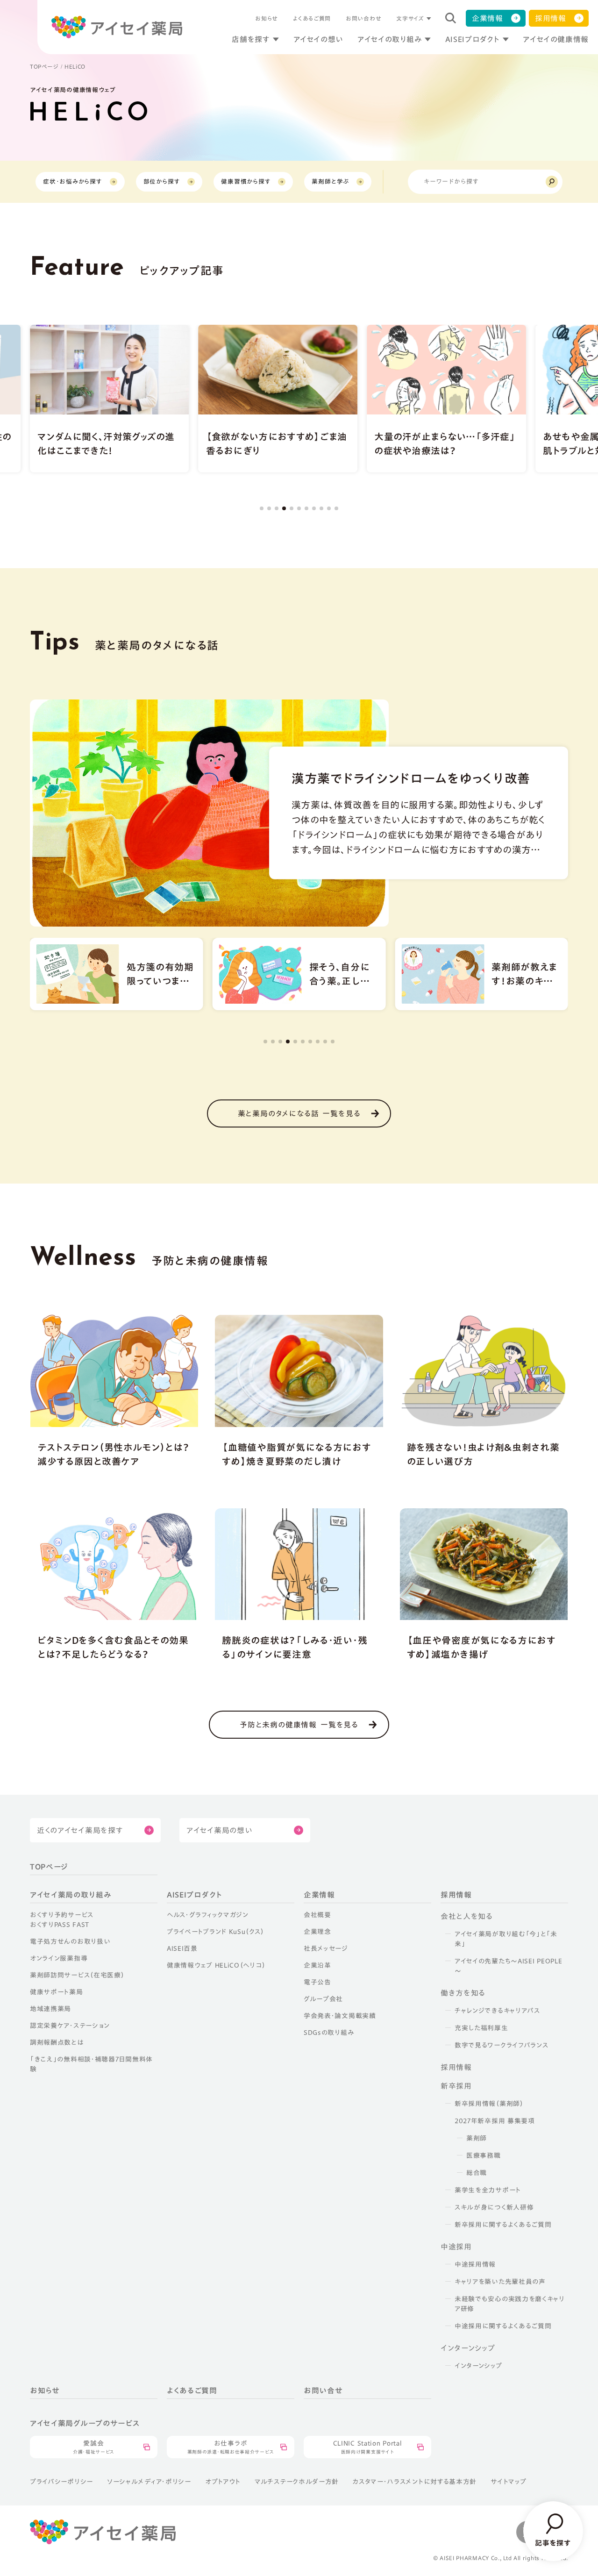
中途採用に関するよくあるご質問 (503, 2326)
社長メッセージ (326, 1948)
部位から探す (162, 182)
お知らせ (267, 18)
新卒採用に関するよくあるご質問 (503, 2225)
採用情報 (551, 18)
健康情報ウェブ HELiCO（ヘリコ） (216, 1965)
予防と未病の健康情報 (299, 1725)
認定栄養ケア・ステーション (70, 2026)
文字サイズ (410, 18)
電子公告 (317, 1982)
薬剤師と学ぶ (330, 182)
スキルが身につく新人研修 (494, 2207)
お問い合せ (323, 2390)
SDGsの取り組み (329, 2033)
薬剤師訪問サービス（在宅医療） (77, 1975)
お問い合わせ (363, 18)
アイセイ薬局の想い (219, 1830)
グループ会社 (323, 1999)
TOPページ (44, 66)
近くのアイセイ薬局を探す (80, 1830)
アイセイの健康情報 (556, 39)
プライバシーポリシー (61, 2482)
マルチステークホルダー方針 (297, 2482)
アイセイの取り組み (390, 39)
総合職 (477, 2173)
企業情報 (488, 18)
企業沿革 (317, 1965)
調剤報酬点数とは (57, 2042)
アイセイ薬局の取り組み (71, 1895)
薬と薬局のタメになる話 (299, 1113)
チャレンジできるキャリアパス (497, 2011)
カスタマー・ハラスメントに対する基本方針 (415, 2482)
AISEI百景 (182, 1948)
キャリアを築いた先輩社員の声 (500, 2282)
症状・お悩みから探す (73, 182)
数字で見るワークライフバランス (502, 2045)
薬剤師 (477, 2138)
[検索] (552, 182)
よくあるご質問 (312, 18)
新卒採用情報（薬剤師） (489, 2104)
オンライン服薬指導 (59, 1958)
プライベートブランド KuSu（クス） (215, 1932)
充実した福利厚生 (481, 2028)
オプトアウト (223, 2482)
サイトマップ (508, 2482)
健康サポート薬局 (57, 1992)
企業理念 (317, 1932)
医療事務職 (484, 2155)
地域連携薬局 (50, 2009)
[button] (262, 508)
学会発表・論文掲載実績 (340, 2016)
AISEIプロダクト (472, 39)
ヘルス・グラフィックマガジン (208, 1915)
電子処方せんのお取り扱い (70, 1941)
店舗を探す (251, 39)
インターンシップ (478, 2366)
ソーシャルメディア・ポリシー (149, 2482)
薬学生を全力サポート (488, 2190)
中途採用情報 (475, 2264)
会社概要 (317, 1915)
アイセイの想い (318, 39)
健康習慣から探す (246, 182)
